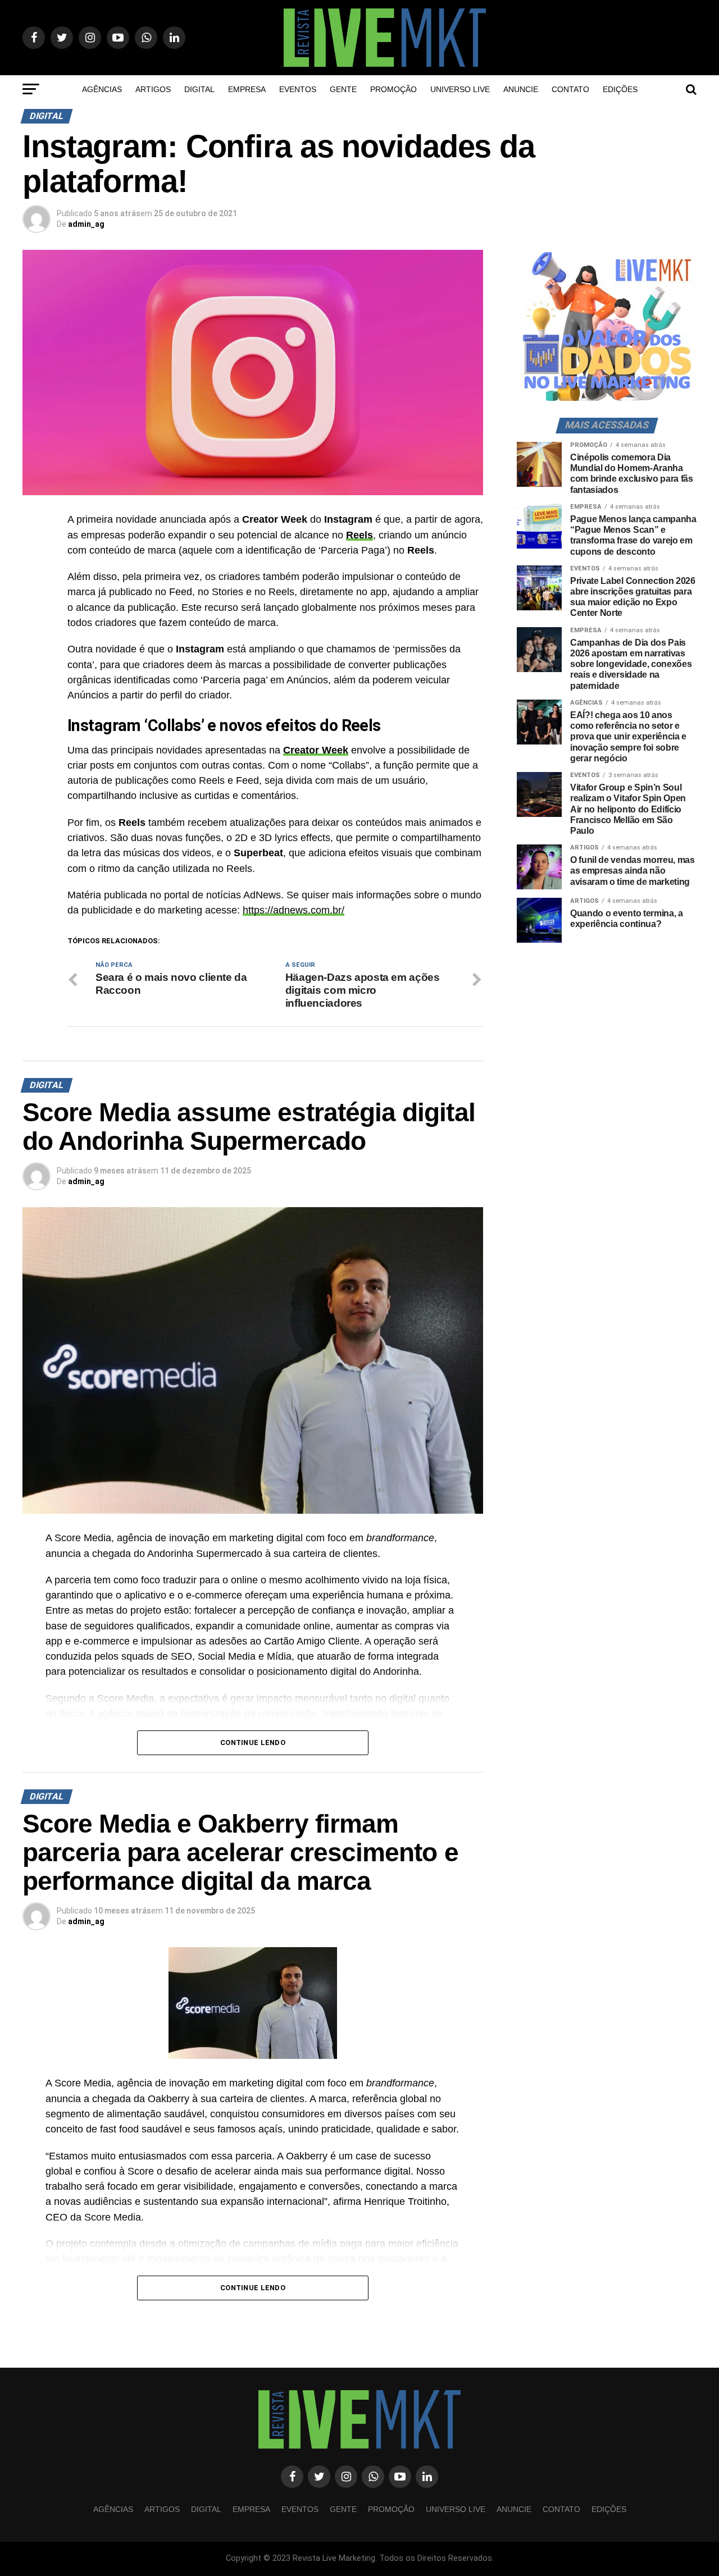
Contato (570, 89)
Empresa (247, 89)
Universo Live (460, 89)
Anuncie (521, 89)
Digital (199, 89)
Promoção (393, 89)
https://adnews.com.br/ (293, 910)
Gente (343, 89)
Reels (359, 535)
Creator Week (316, 750)
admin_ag (86, 224)
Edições (620, 89)
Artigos (153, 89)
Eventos (298, 89)
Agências (102, 89)
